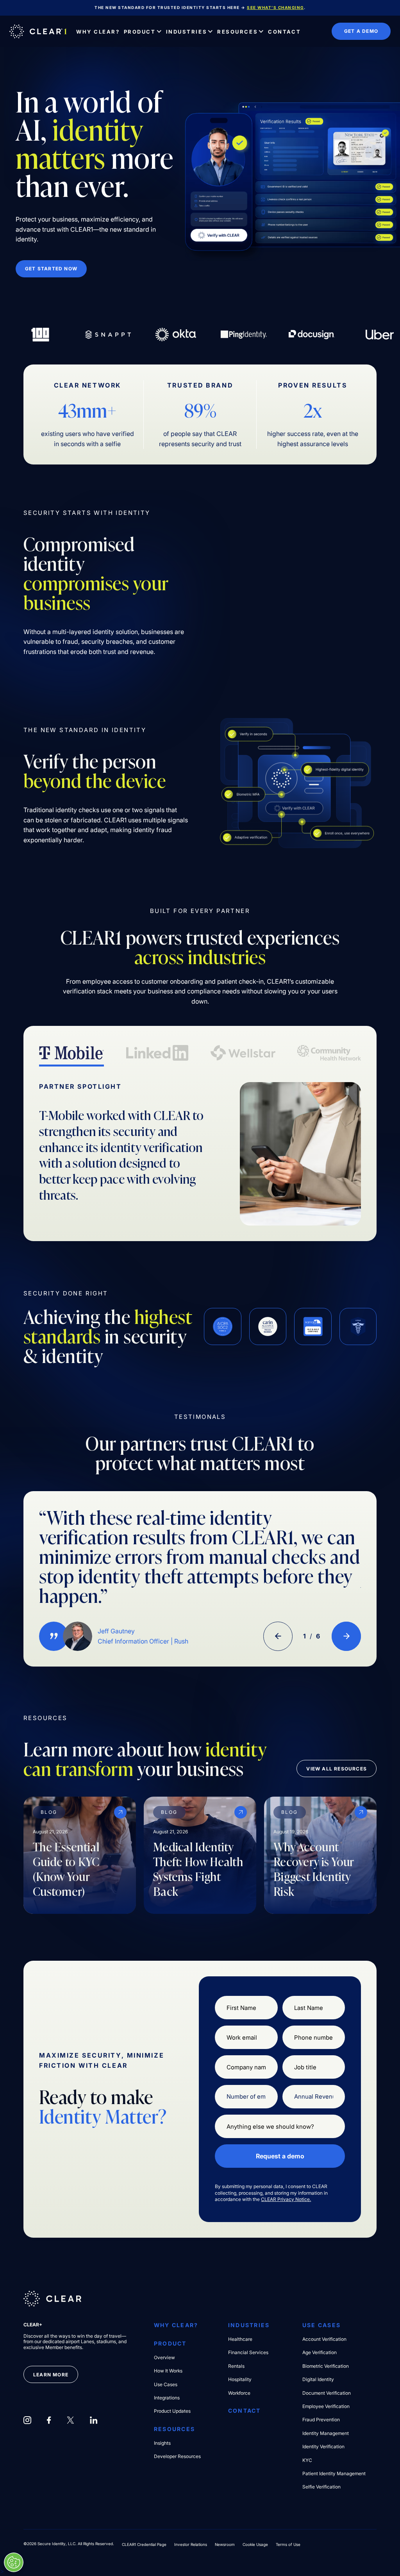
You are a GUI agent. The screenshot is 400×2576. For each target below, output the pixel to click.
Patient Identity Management (334, 2474)
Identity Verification (323, 2447)
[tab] (71, 1054)
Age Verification (320, 2353)
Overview (164, 2358)
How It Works (168, 2371)
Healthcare (240, 2339)
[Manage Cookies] (14, 2562)
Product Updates (172, 2411)
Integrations (167, 2398)
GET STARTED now (51, 269)
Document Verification (327, 2393)
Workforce (239, 2393)
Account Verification (324, 2339)
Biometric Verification (326, 2366)
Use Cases (166, 2385)
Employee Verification (326, 2406)
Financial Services (248, 2353)
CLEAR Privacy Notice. (286, 2199)
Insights (162, 2443)
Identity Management (326, 2433)
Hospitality (240, 2379)
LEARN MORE (51, 2375)
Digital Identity (318, 2379)
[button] (143, 31)
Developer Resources (177, 2456)
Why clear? (176, 2325)
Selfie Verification (321, 2487)
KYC (307, 2460)
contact (245, 2411)
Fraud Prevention (321, 2420)
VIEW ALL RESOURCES (337, 1769)
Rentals (236, 2366)
